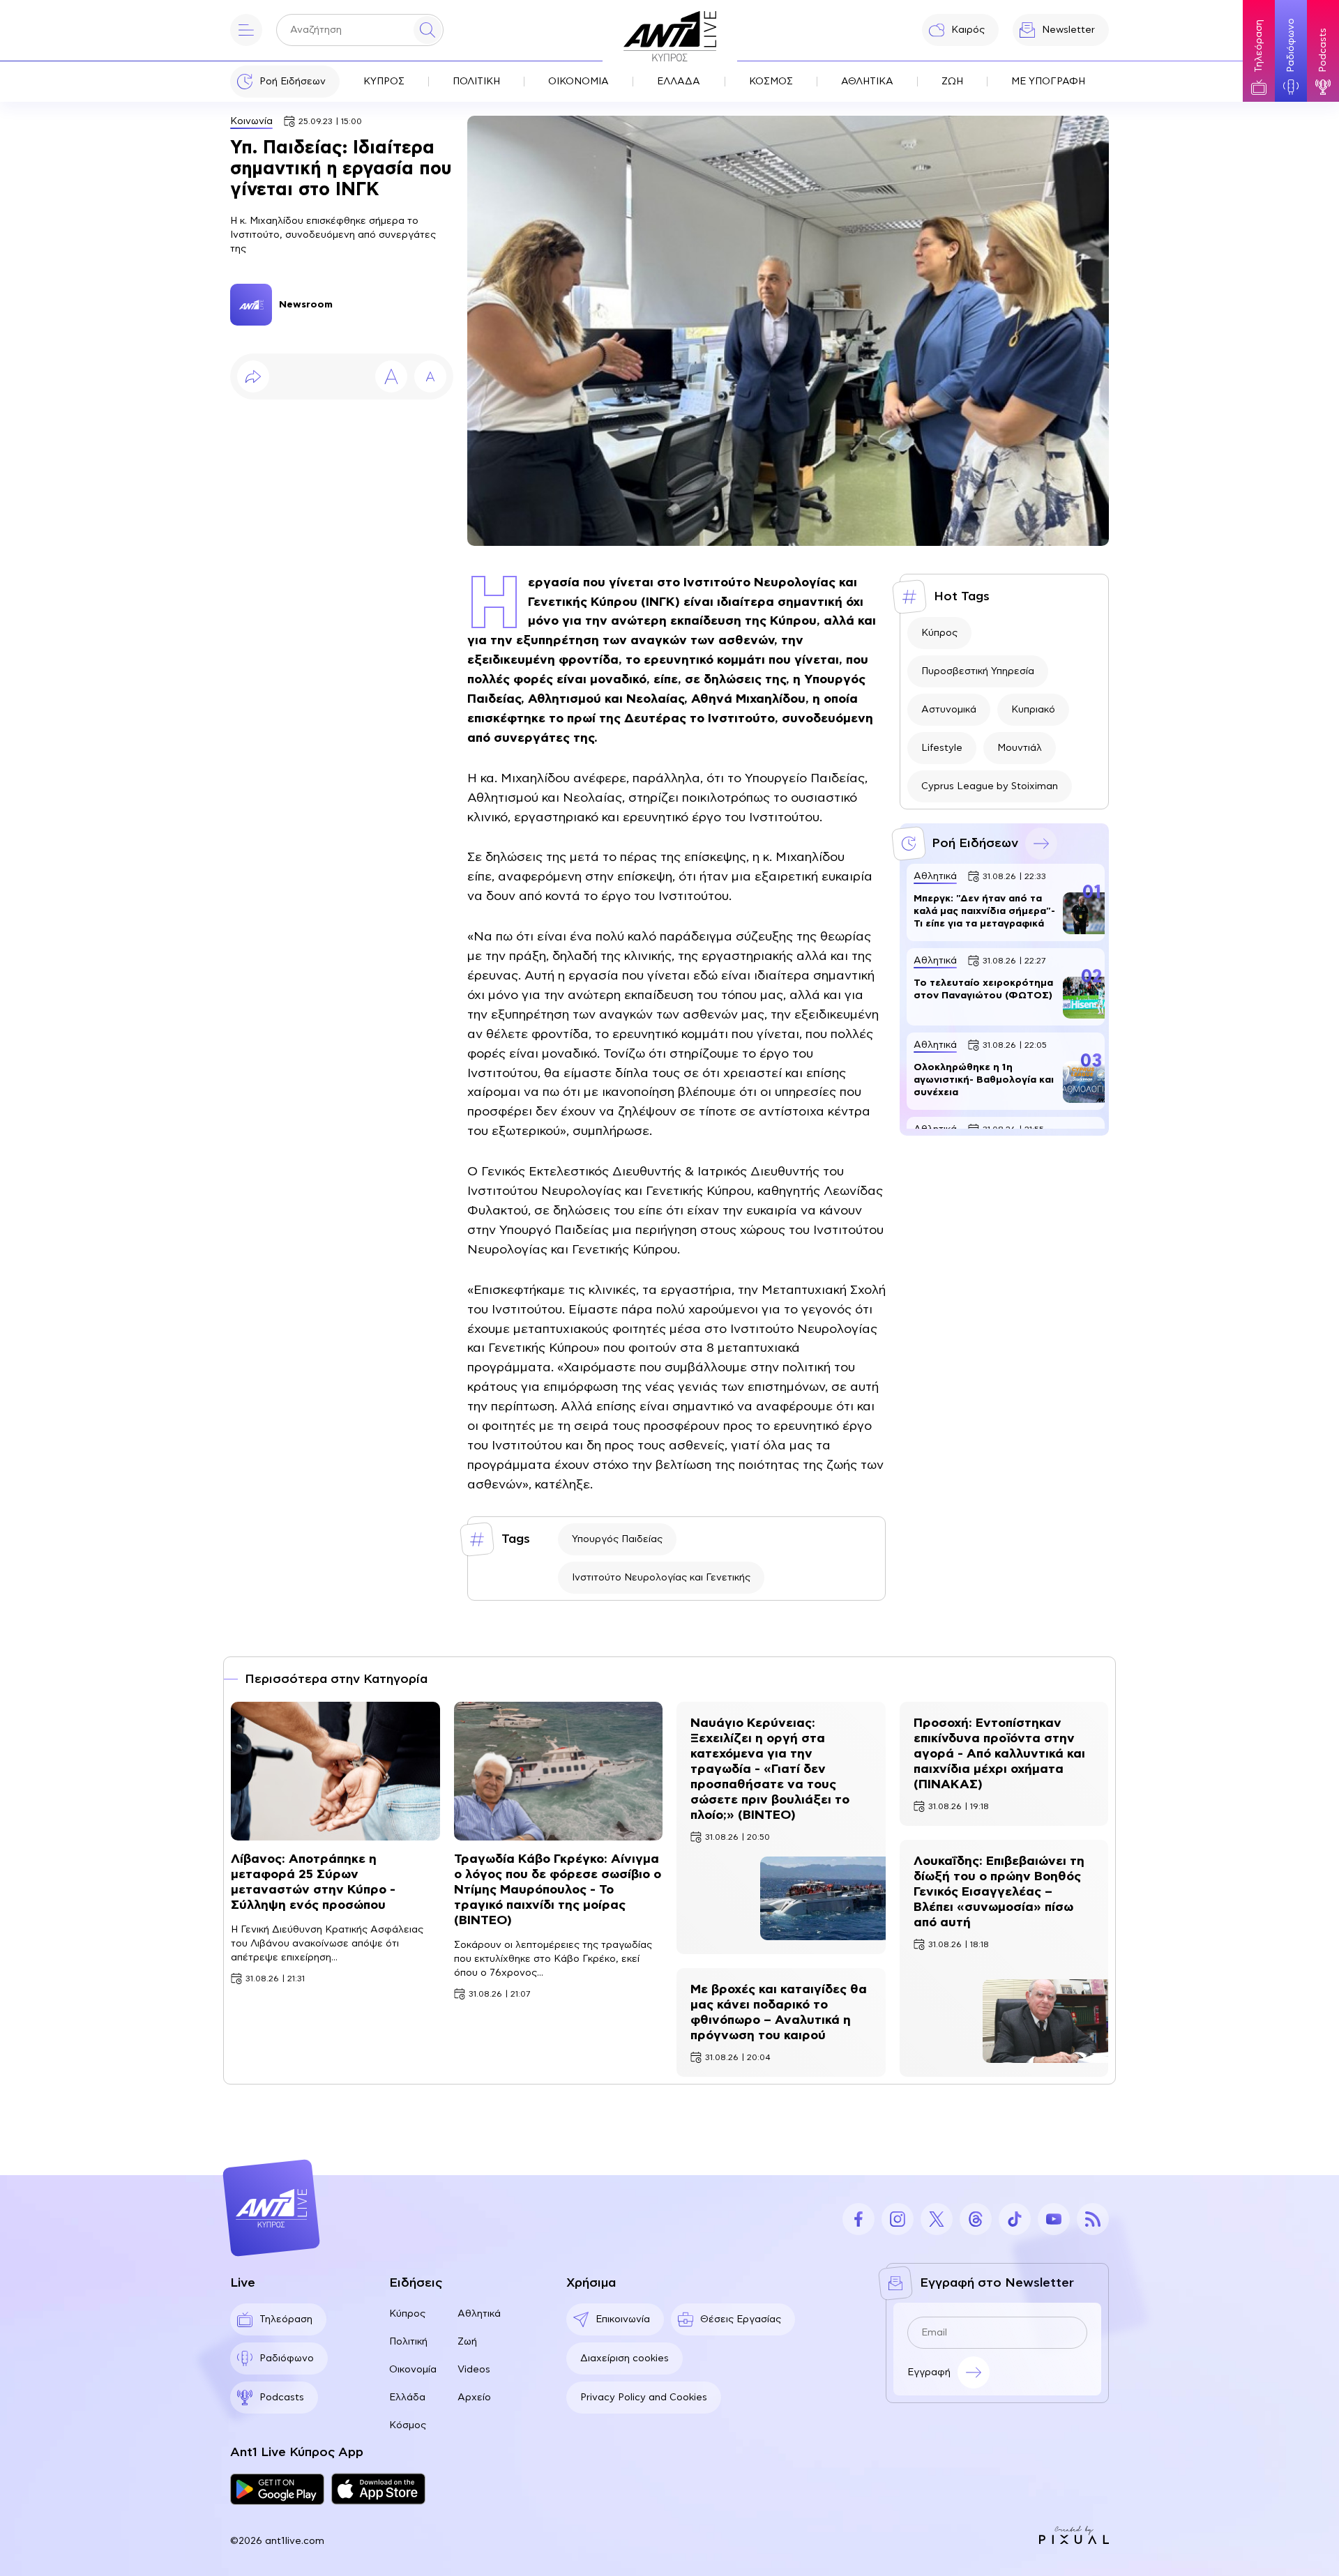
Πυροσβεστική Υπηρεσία (978, 671)
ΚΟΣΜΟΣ (771, 82)
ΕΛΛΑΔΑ (679, 82)
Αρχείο (474, 2398)
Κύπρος (939, 633)
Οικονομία (413, 2370)
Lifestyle (942, 748)
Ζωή (467, 2342)
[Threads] (976, 2219)
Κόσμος (408, 2425)
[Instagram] (898, 2219)
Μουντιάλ (1020, 748)
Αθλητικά (479, 2314)
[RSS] (1093, 2219)
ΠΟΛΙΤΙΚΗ (476, 82)
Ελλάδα (407, 2398)
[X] (937, 2219)
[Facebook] (858, 2219)
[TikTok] (1015, 2219)
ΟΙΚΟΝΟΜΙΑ (578, 82)
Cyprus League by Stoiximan (990, 786)
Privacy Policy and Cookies (644, 2398)
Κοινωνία (251, 121)
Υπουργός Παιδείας (617, 1539)
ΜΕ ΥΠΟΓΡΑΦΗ (1048, 82)
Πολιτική (408, 2342)
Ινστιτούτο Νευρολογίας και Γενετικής (661, 1578)
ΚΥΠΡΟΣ (384, 82)
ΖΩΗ (952, 82)
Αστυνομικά (949, 710)
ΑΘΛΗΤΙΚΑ (867, 82)
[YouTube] (1054, 2219)
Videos (474, 2370)
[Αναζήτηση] (428, 30)
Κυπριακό (1033, 710)
